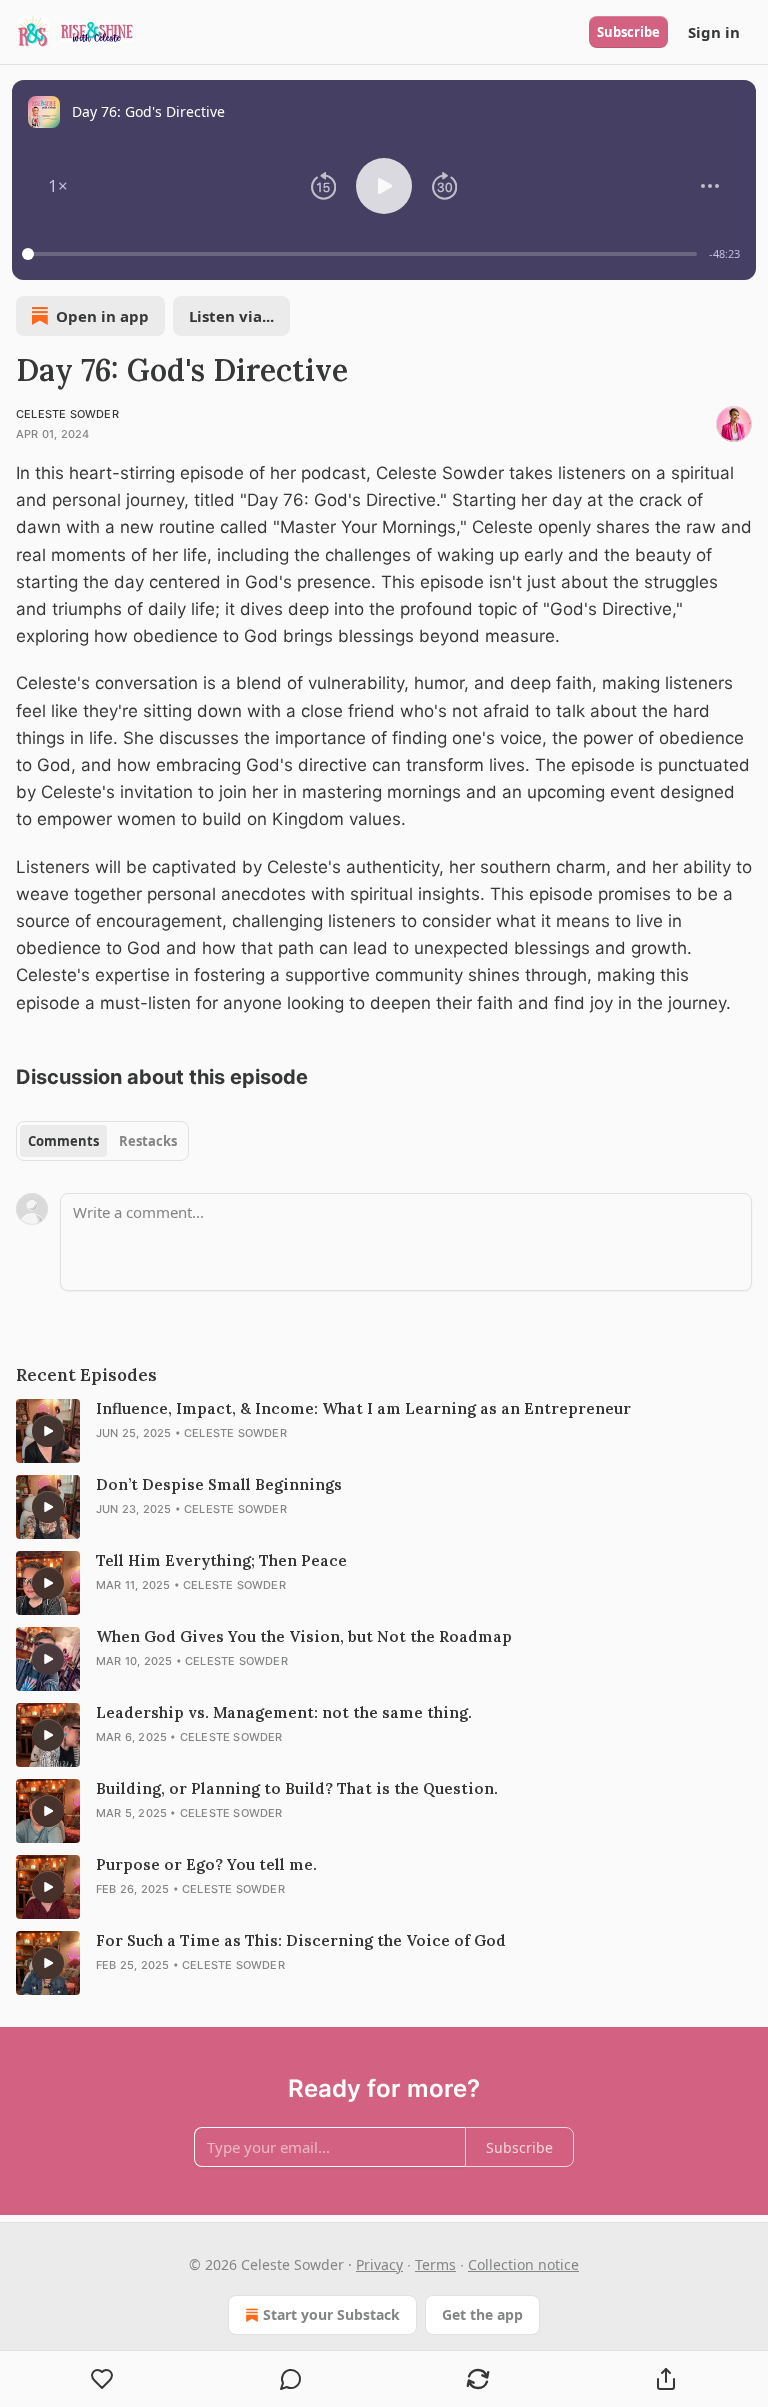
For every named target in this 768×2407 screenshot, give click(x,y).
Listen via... (231, 316)
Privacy (379, 2264)
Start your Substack (331, 2314)
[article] (384, 1431)
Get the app (482, 2314)
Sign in (714, 32)
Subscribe (628, 32)
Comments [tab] (63, 1141)
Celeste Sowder (67, 414)
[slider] (362, 254)
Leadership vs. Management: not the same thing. (284, 1712)
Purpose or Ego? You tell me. (206, 1864)
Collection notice (523, 2264)
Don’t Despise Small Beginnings (219, 1484)
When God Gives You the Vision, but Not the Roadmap (304, 1636)
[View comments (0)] (291, 2379)
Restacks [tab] (148, 1141)
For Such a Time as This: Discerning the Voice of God (301, 1940)
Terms (435, 2264)
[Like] (102, 2379)
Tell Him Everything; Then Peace (221, 1560)
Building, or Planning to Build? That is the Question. (297, 1788)
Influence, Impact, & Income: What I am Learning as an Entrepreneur (363, 1408)
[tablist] (102, 1141)
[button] (58, 186)
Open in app (102, 316)
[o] (48, 1431)
